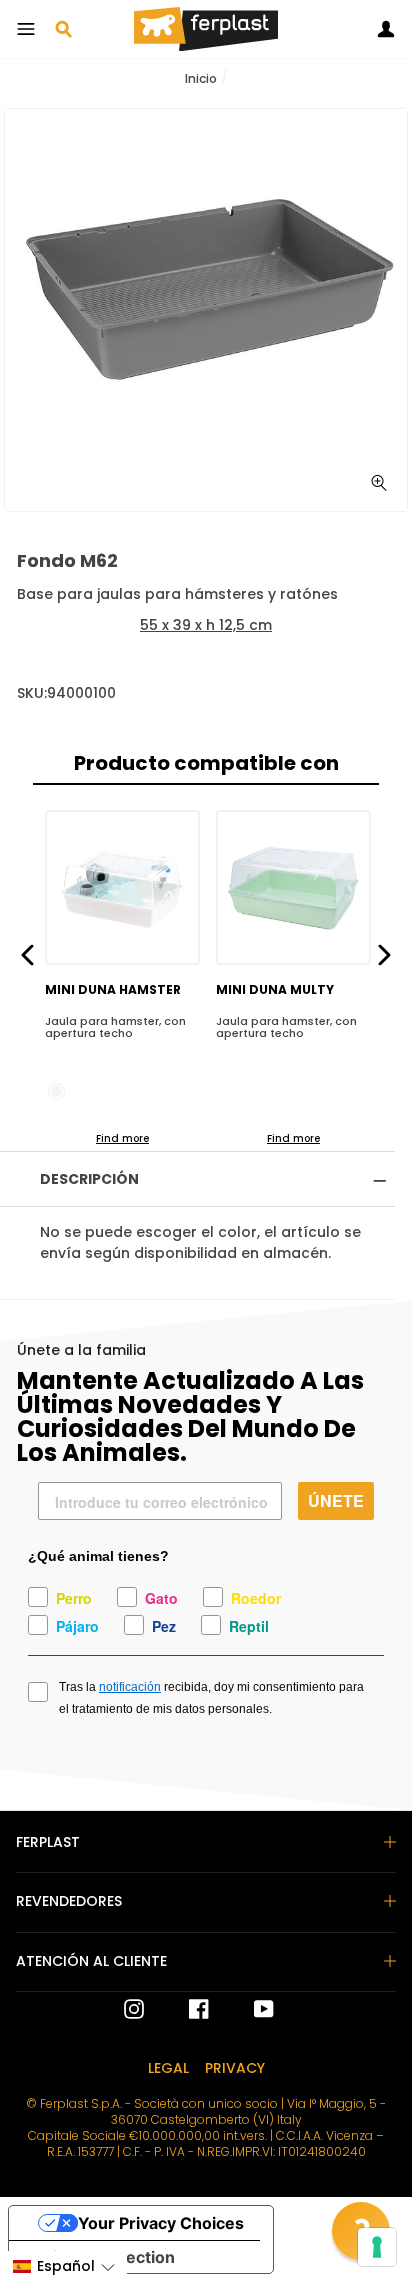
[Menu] (26, 29)
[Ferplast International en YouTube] (249, 2009)
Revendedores (69, 1901)
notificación (130, 1687)
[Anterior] (27, 953)
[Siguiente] (384, 953)
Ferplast (48, 1842)
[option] (206, 310)
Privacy (235, 2068)
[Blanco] (56, 1091)
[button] (63, 2266)
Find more (122, 1138)
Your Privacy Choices (161, 2223)
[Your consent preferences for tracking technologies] (377, 2247)
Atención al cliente (91, 1961)
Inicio (201, 78)
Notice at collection (100, 2257)
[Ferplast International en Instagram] (134, 2009)
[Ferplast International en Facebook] (184, 2009)
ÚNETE (336, 1500)
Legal (168, 2068)
